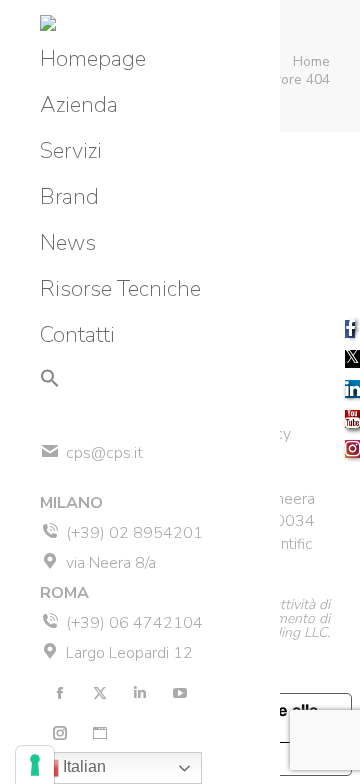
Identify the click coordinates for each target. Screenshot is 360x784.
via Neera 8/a (111, 563)
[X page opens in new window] (100, 693)
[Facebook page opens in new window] (60, 693)
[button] (50, 378)
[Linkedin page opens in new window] (140, 693)
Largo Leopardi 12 (129, 653)
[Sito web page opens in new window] (100, 733)
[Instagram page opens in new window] (60, 733)
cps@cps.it (104, 453)
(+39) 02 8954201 (134, 533)
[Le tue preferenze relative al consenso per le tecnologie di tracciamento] (35, 765)
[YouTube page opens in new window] (180, 693)
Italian (82, 766)
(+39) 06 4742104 (134, 623)
